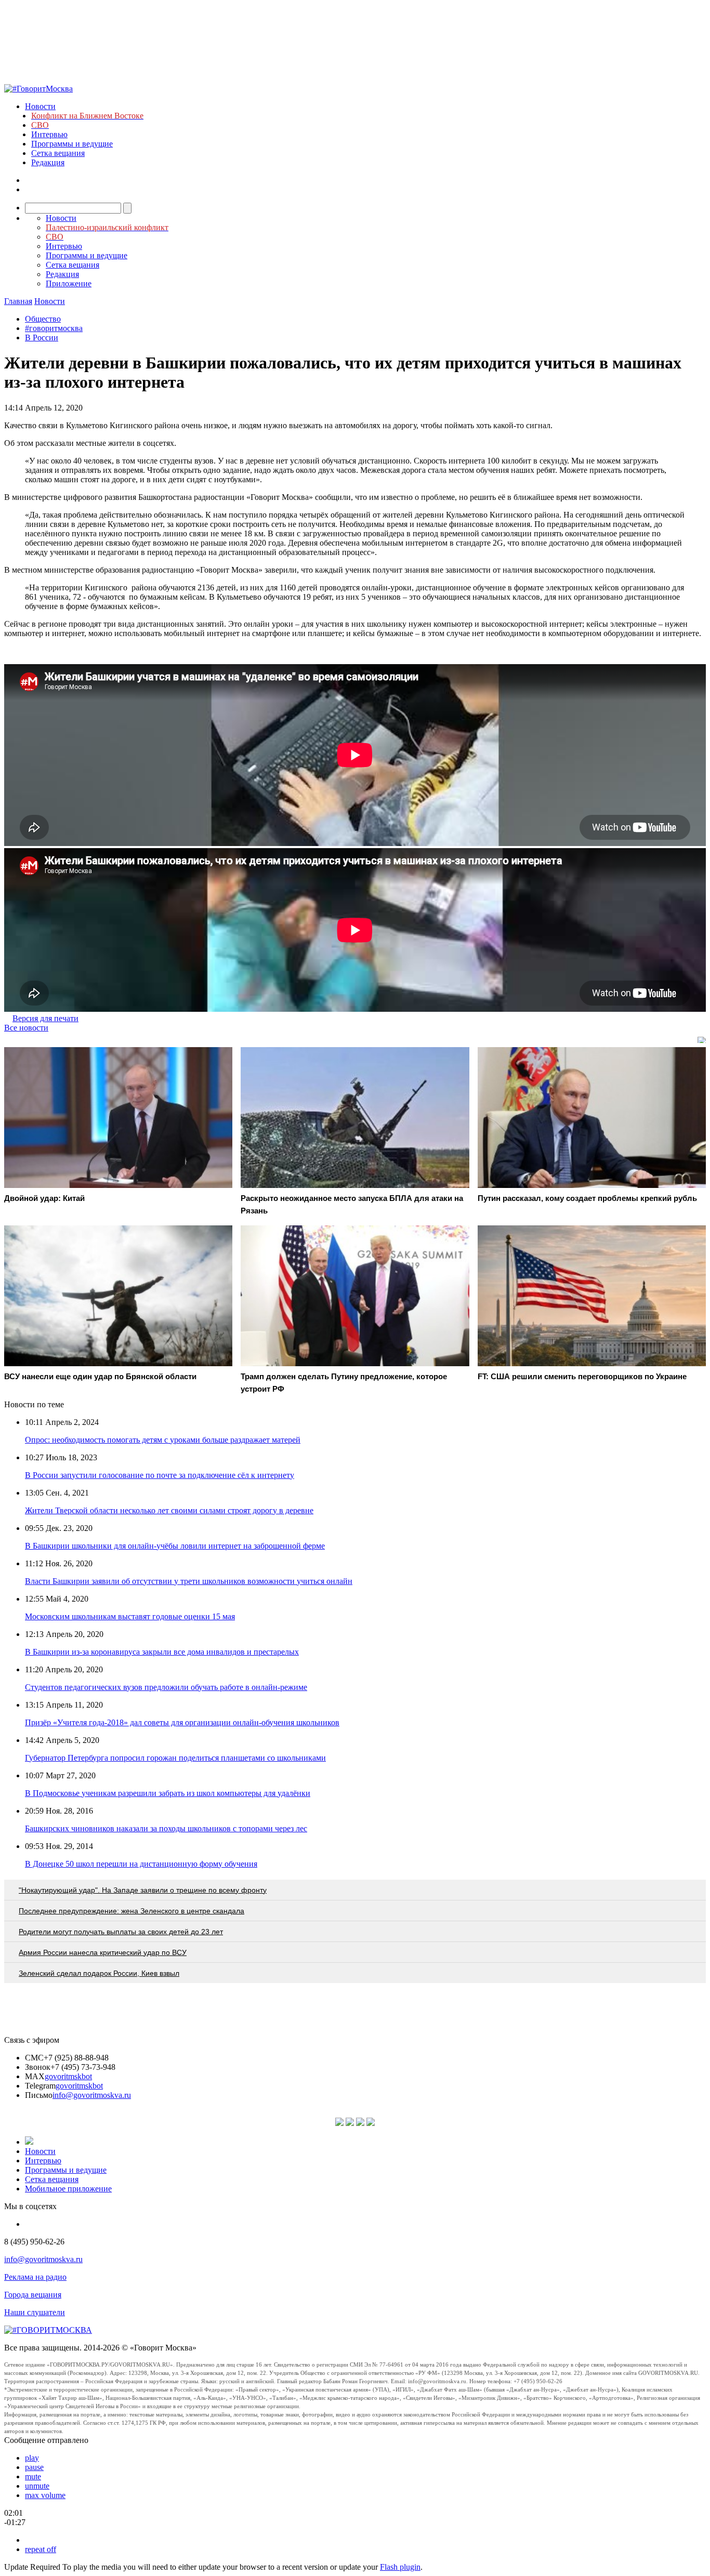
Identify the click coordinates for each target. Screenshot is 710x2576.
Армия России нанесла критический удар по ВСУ (103, 1952)
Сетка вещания (58, 153)
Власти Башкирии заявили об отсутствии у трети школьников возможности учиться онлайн (189, 1581)
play (32, 2458)
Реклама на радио (35, 2277)
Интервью (49, 134)
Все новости (26, 1028)
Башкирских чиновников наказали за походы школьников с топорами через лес (166, 1828)
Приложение (69, 283)
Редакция (48, 162)
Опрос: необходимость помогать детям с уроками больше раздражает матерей (163, 1440)
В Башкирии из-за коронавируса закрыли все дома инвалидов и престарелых (162, 1652)
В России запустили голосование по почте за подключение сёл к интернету (160, 1475)
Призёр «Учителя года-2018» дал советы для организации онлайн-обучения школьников (182, 1722)
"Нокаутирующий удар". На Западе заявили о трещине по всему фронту (143, 1890)
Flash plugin (400, 2567)
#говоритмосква (54, 328)
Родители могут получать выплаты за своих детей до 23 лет (121, 1932)
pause (34, 2467)
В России (42, 338)
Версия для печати (45, 1018)
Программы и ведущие (72, 144)
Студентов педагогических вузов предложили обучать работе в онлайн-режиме (166, 1687)
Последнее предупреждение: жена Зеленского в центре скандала (132, 1911)
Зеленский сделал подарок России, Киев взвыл (99, 1973)
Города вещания (33, 2295)
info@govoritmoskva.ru (92, 2095)
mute (33, 2476)
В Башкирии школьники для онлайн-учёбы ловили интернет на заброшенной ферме (175, 1546)
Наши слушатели (35, 2312)
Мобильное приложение (68, 2189)
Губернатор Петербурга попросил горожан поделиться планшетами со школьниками (175, 1758)
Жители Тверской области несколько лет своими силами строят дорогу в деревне (169, 1510)
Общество (43, 319)
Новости (40, 106)
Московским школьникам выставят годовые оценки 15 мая (130, 1616)
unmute (37, 2486)
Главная (18, 301)
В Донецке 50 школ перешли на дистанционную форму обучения (141, 1864)
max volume (45, 2495)
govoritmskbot (68, 2076)
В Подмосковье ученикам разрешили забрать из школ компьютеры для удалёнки (168, 1793)
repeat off (41, 2549)
